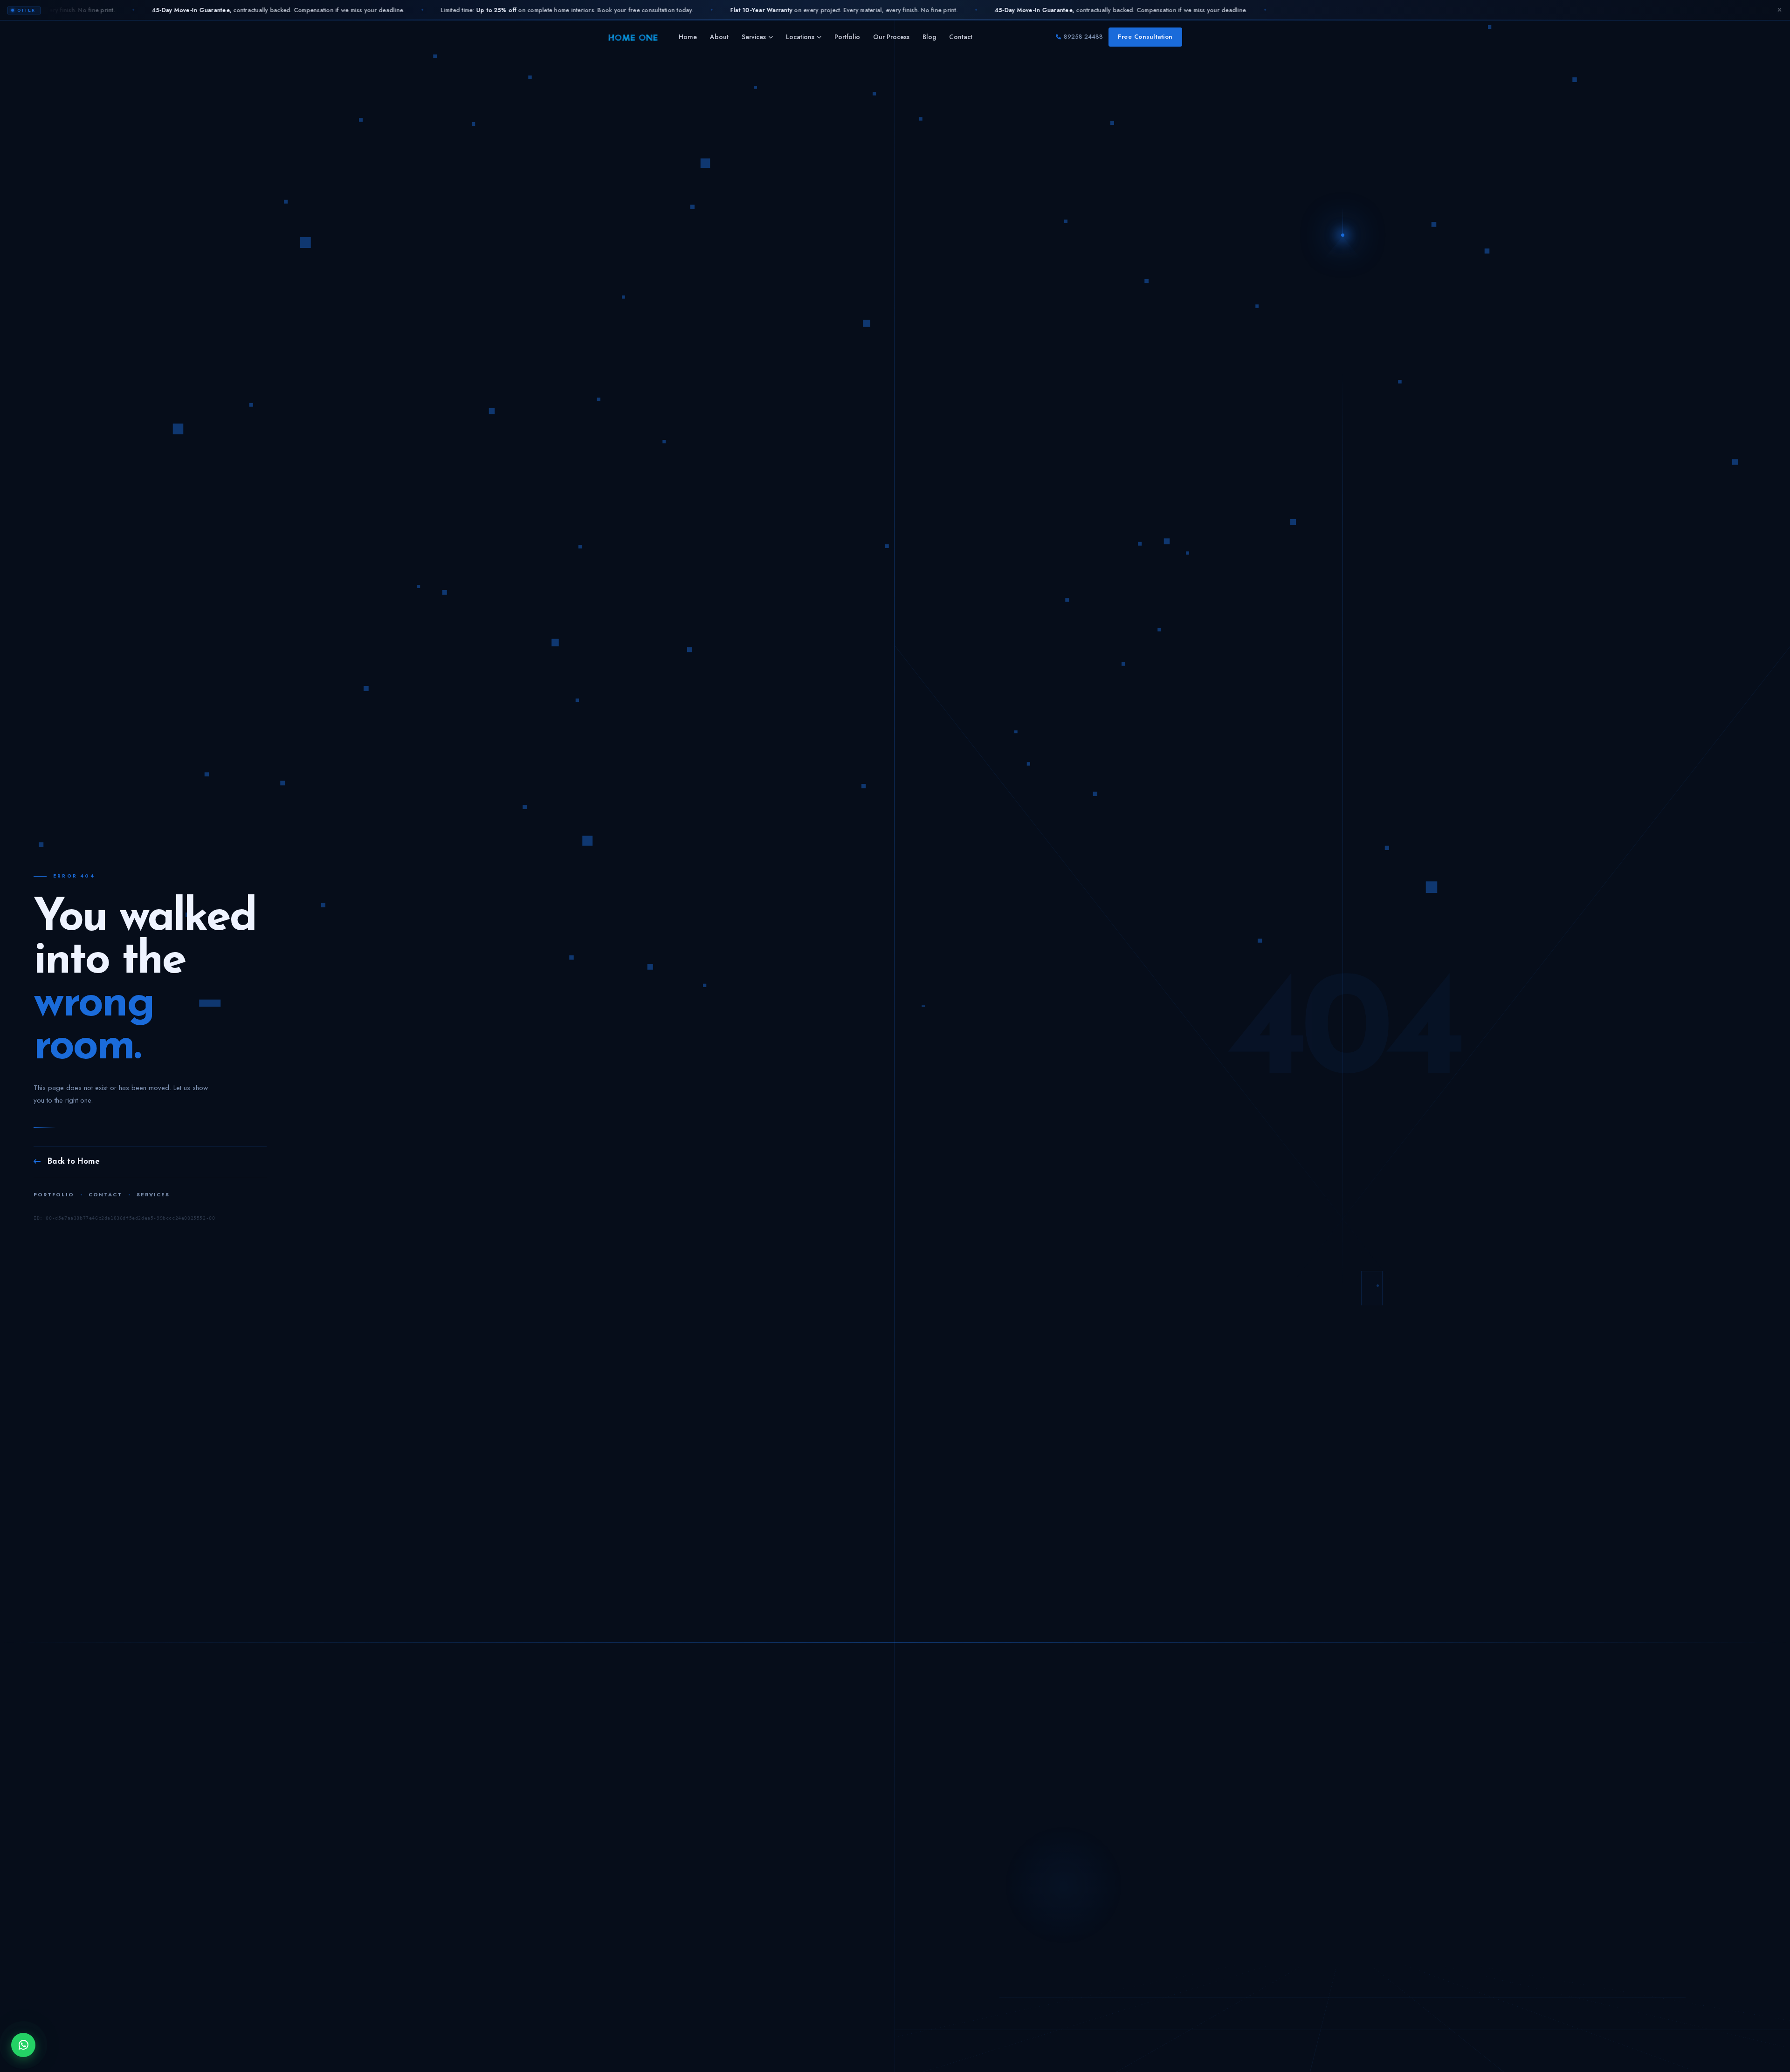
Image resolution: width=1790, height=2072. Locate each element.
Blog (929, 37)
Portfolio (847, 37)
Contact (961, 37)
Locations (800, 37)
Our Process (891, 37)
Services (754, 37)
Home (688, 37)
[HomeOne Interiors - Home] (633, 37)
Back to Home (73, 1162)
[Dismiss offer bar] (1779, 10)
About (719, 37)
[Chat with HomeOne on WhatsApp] (23, 2045)
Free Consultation (1145, 37)
